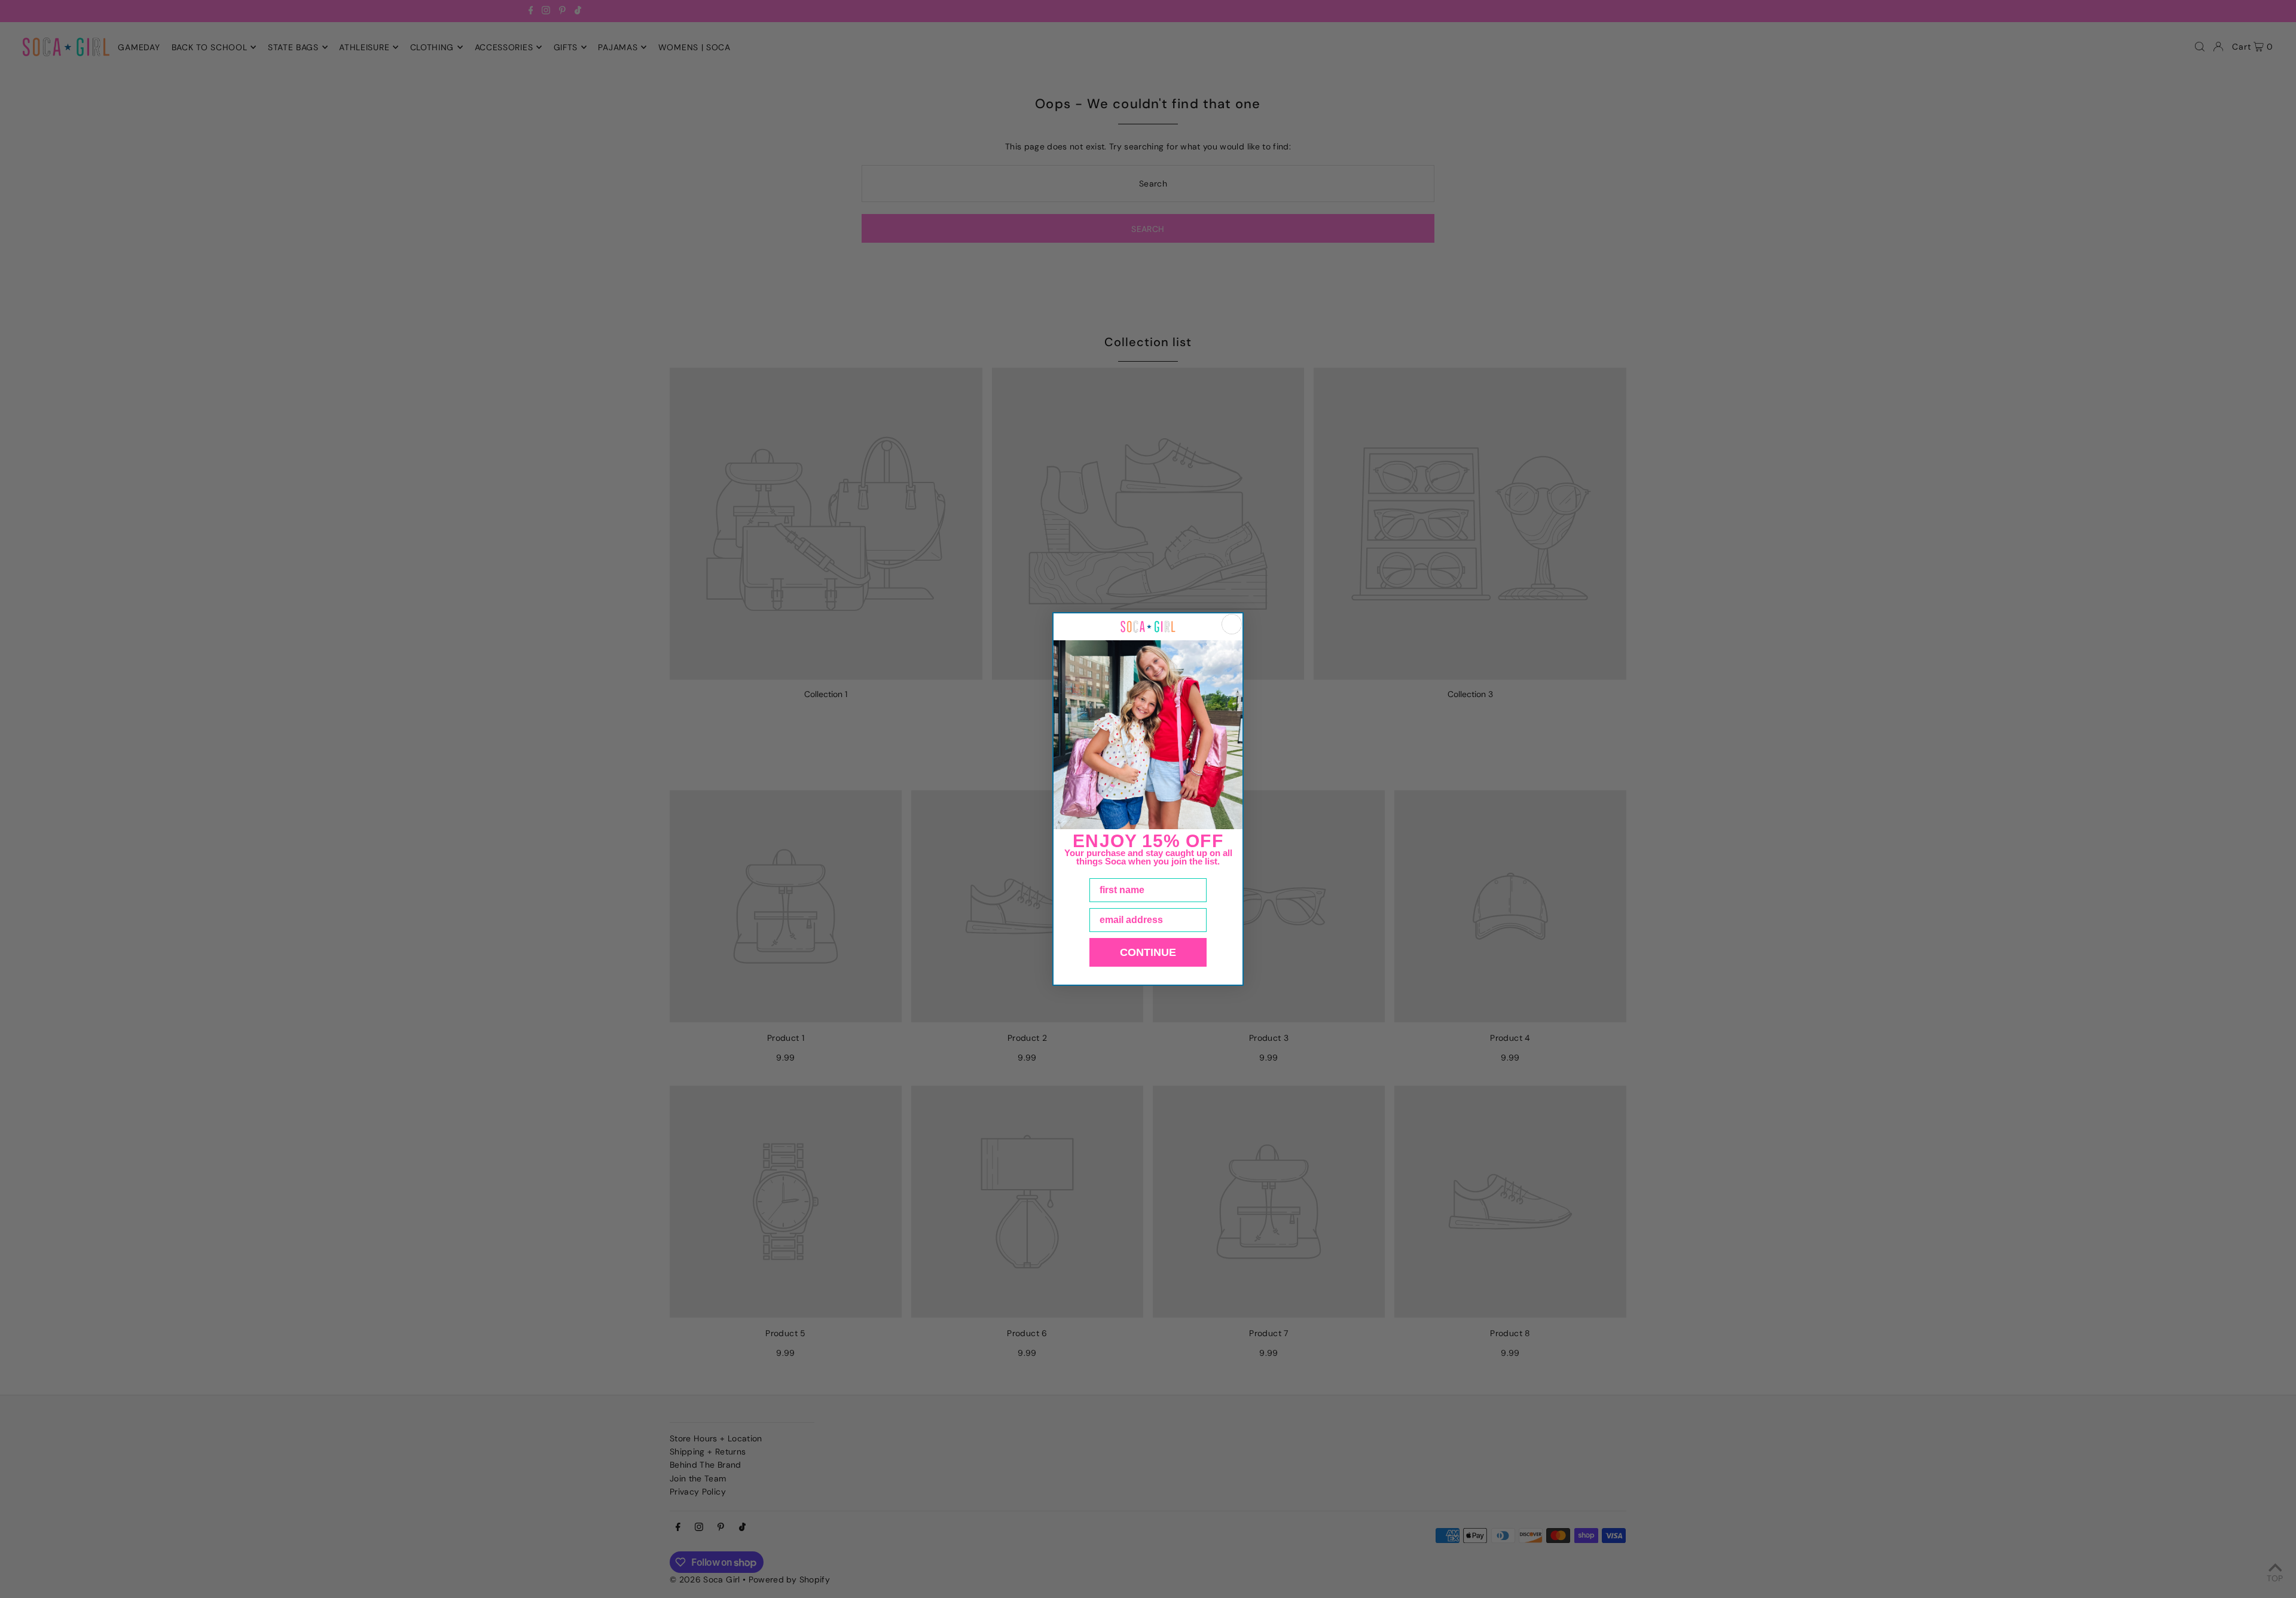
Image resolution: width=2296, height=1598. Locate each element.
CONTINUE (1148, 952)
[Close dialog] (1232, 624)
